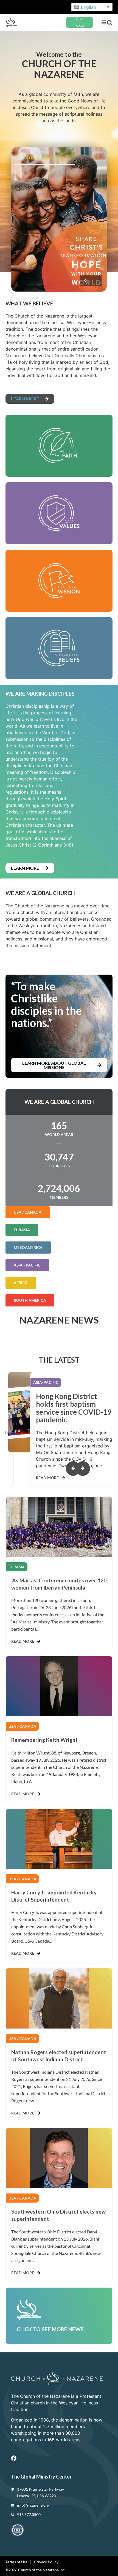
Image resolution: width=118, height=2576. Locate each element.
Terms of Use (16, 2562)
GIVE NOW (41, 157)
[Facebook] (14, 2458)
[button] (104, 22)
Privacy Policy (46, 2562)
